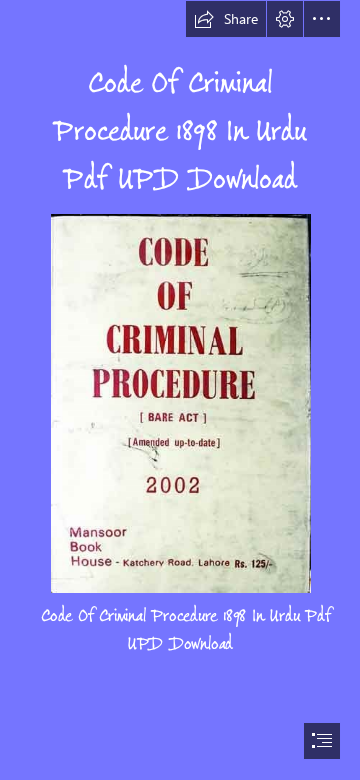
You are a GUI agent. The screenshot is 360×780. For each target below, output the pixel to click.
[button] (226, 19)
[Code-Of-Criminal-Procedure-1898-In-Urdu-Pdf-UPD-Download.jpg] (180, 402)
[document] (180, 390)
